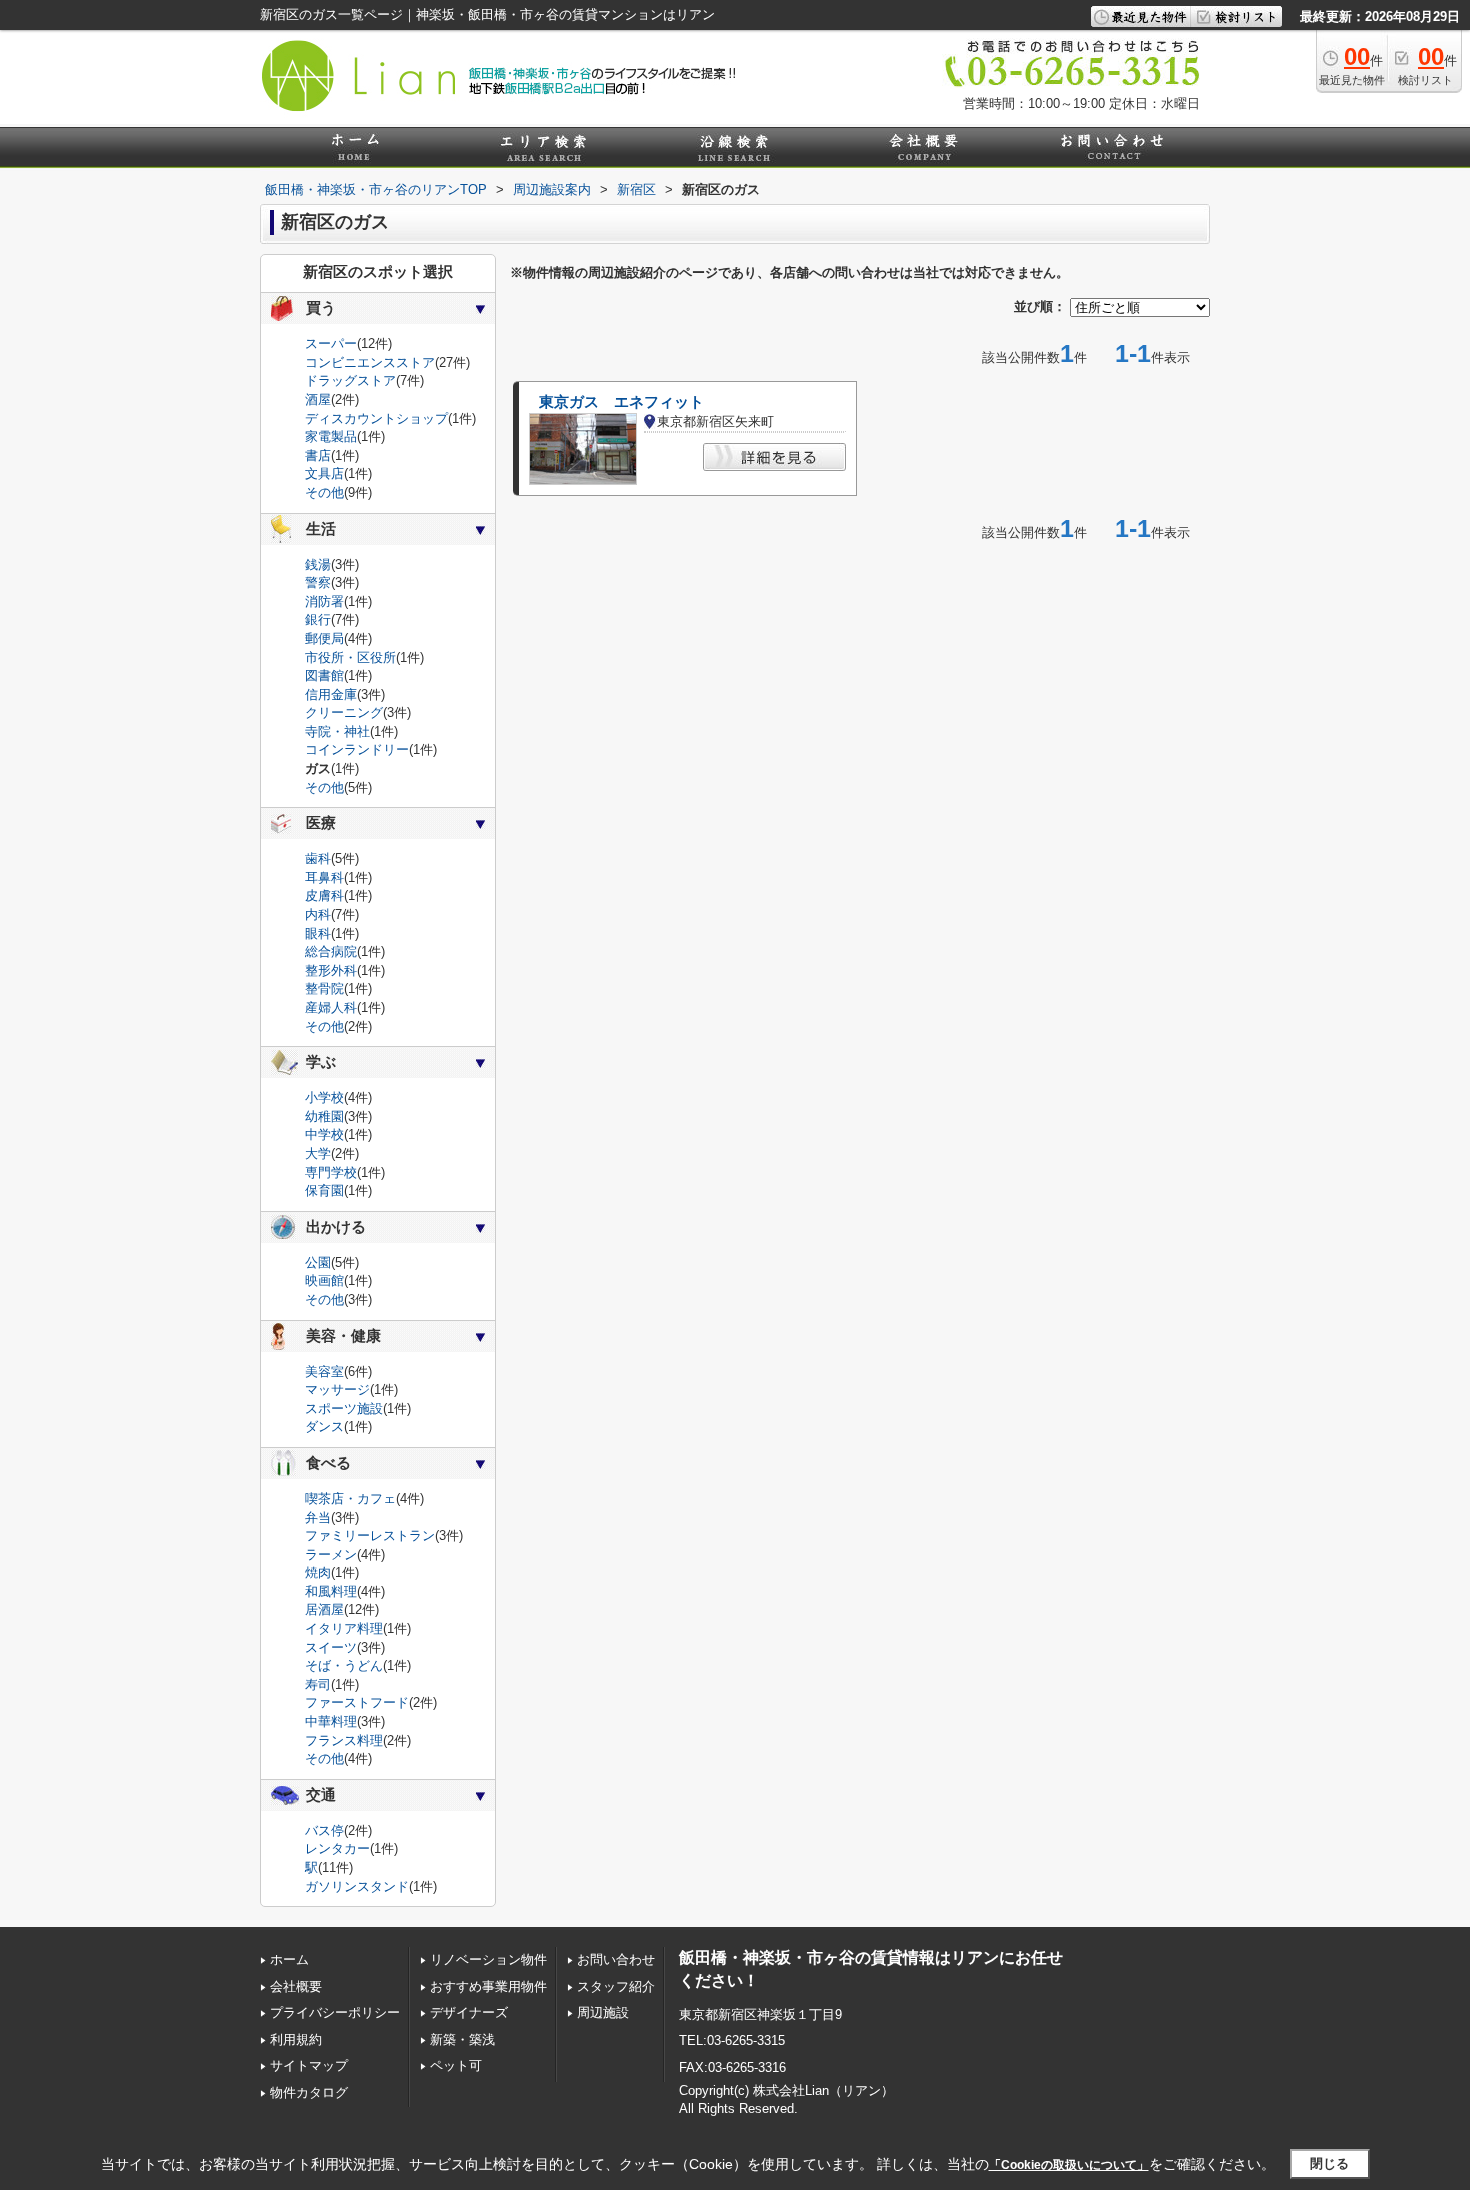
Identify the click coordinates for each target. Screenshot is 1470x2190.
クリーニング (344, 712)
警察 (318, 582)
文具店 (324, 473)
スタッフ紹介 (616, 1986)
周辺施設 (603, 2012)
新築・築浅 (462, 2039)
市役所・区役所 (350, 657)
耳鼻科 (324, 877)
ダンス (324, 1426)
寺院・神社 (337, 731)
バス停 (324, 1830)
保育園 (324, 1190)
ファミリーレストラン (370, 1535)
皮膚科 (324, 895)
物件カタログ (309, 2092)
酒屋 (318, 399)
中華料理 (331, 1721)
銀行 (318, 619)
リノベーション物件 (488, 1959)
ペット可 (456, 2065)
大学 (318, 1153)
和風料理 (331, 1591)
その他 (324, 492)
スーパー (331, 343)
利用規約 (296, 2039)
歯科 (318, 858)
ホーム (289, 1959)
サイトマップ (309, 2065)
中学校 (324, 1134)
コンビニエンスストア (370, 362)
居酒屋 (324, 1609)
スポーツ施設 (344, 1408)
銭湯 (318, 564)
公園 (318, 1262)
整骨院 (324, 988)
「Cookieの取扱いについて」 (1069, 2165)
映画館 (324, 1280)
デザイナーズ (469, 2012)
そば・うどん (344, 1665)
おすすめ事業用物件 (488, 1986)
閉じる (1329, 2163)
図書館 (324, 675)
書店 (318, 455)
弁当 (318, 1517)
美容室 (324, 1371)
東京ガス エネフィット (621, 402)
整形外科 (331, 970)
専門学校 (331, 1172)
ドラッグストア (350, 380)
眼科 (318, 933)
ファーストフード (357, 1702)
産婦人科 (331, 1007)
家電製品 (331, 436)
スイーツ (331, 1647)
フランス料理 (344, 1740)
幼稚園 (324, 1116)
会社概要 (296, 1986)
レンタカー (337, 1848)
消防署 (324, 601)
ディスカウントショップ (376, 418)
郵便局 (324, 638)
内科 (318, 914)
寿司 (318, 1684)
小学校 (324, 1097)
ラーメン (331, 1554)
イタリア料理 (344, 1628)
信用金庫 (331, 694)
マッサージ (337, 1389)
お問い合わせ (616, 1959)
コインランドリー (357, 749)
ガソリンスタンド (357, 1886)
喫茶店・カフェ (350, 1498)
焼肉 (318, 1572)
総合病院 (331, 951)
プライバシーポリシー (335, 2012)
